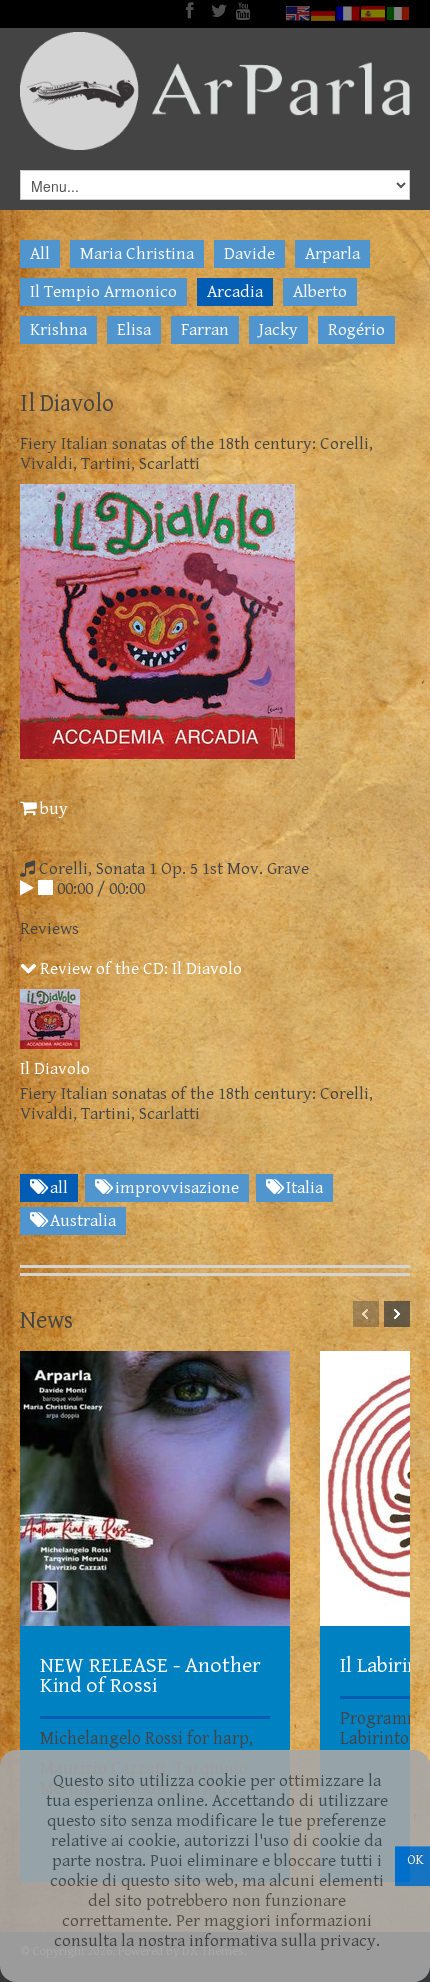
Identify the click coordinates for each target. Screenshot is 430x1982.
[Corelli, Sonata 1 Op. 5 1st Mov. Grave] (27, 889)
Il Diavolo (55, 1069)
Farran (205, 330)
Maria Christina (137, 254)
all (57, 1188)
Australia (81, 1221)
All (40, 254)
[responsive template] (215, 91)
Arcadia (235, 292)
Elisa (134, 330)
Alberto (320, 292)
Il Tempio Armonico (103, 292)
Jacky (278, 330)
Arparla (332, 254)
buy (52, 809)
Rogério (356, 330)
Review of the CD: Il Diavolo (139, 969)
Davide (249, 254)
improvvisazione (175, 1188)
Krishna (58, 330)
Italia (302, 1188)
